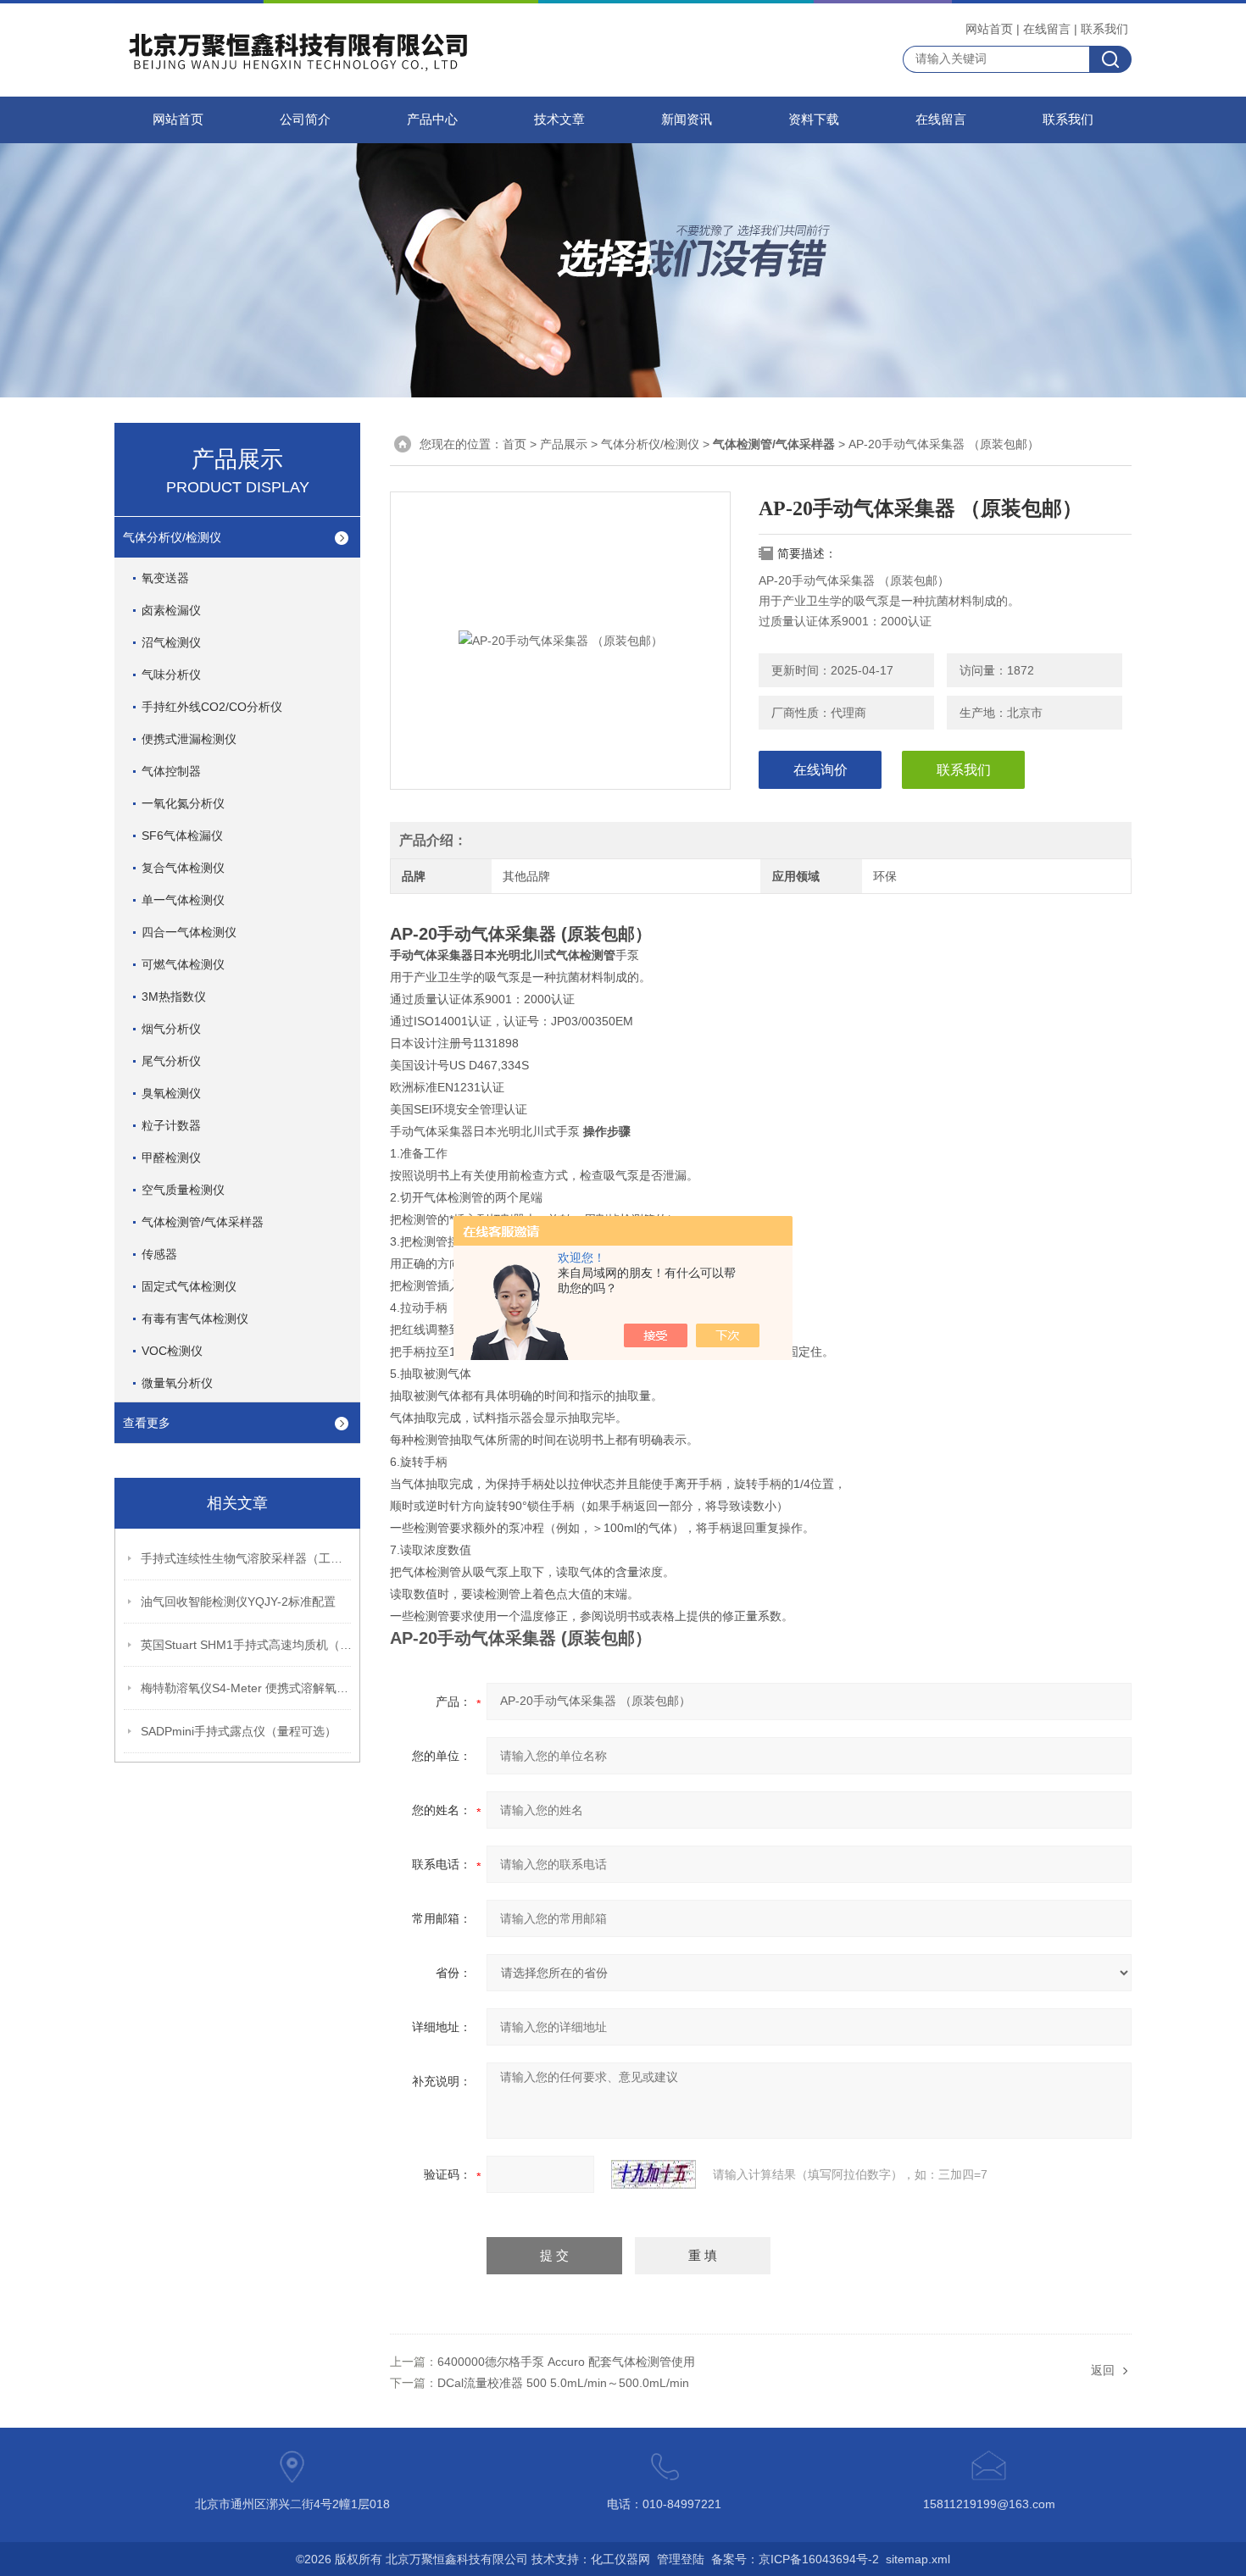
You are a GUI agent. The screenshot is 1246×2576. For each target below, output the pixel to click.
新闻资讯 (687, 119)
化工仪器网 (620, 2559)
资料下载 (814, 119)
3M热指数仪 (174, 997)
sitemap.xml (918, 2559)
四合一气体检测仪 (189, 932)
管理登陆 (681, 2559)
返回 (1103, 2370)
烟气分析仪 (171, 1029)
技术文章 (559, 119)
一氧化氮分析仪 (183, 803)
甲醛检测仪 (171, 1158)
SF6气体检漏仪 (182, 836)
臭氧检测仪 (171, 1093)
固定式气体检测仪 (189, 1286)
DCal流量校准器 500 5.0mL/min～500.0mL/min (563, 2383)
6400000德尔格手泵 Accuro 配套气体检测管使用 (566, 2362)
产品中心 (432, 119)
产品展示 (564, 444)
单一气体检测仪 (183, 900)
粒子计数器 (171, 1125)
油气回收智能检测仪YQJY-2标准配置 (238, 1602)
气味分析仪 (171, 675)
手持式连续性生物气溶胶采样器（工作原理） (247, 1558)
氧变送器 (165, 578)
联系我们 (1104, 29)
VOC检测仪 (172, 1351)
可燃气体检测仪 (183, 964)
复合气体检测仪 (183, 868)
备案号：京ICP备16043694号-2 (795, 2559)
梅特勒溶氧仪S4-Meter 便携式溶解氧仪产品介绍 (247, 1688)
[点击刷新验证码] (654, 2174)
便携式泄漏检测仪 (189, 739)
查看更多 (147, 1423)
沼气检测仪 (171, 642)
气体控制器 (171, 771)
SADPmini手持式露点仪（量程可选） (239, 1731)
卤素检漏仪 (171, 610)
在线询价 (820, 770)
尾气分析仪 (171, 1061)
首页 (515, 444)
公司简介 (305, 119)
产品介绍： (433, 840)
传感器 (159, 1254)
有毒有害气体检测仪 (195, 1319)
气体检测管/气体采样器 (203, 1222)
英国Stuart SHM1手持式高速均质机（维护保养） (247, 1645)
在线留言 (1047, 29)
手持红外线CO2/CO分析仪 (212, 707)
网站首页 (989, 29)
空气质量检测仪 (183, 1190)
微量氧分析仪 (177, 1383)
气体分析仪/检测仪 (172, 537)
